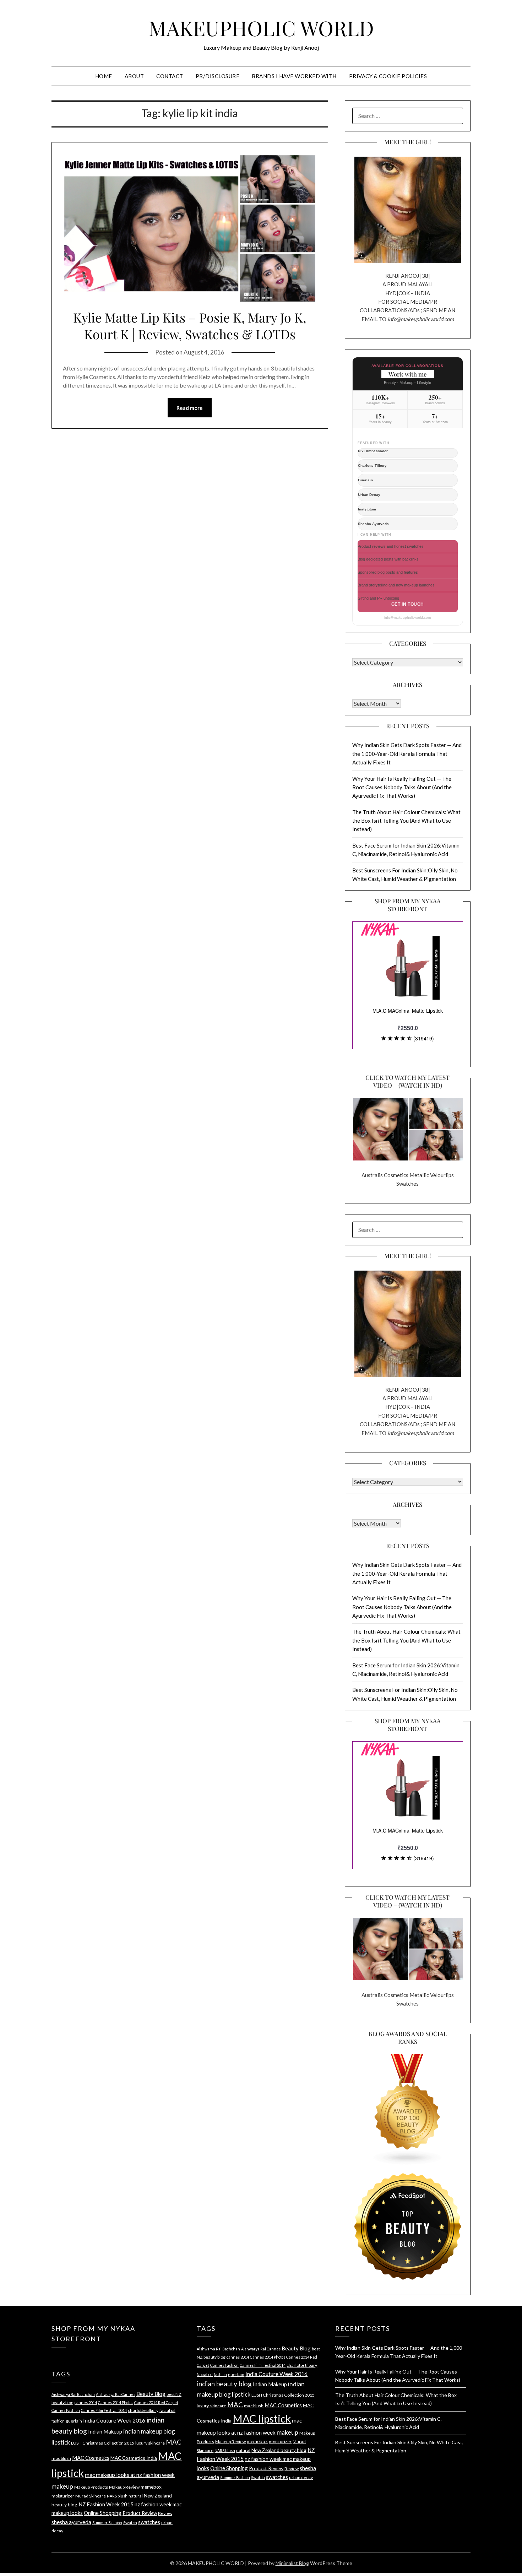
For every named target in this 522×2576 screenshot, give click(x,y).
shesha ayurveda (71, 2522)
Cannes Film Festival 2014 (104, 2410)
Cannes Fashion (66, 2410)
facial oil (167, 2410)
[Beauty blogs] (408, 2103)
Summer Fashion (107, 2523)
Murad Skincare (91, 2496)
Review (165, 2513)
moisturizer (63, 2496)
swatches (149, 2522)
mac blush (61, 2458)
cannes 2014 (86, 2402)
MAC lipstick (262, 2418)
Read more (190, 408)
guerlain (74, 2421)
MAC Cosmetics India (134, 2458)
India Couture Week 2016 (114, 2420)
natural (136, 2496)
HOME (104, 76)
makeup (62, 2486)
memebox (151, 2487)
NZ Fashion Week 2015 (106, 2504)
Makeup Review (124, 2487)
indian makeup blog (149, 2431)
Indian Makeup (105, 2431)
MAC (174, 2442)
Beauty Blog (151, 2394)
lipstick (61, 2442)
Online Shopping (103, 2513)
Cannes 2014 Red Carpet (156, 2402)
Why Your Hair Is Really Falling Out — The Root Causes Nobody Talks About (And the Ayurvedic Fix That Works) (402, 787)
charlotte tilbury (143, 2410)
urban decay (301, 2477)
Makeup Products (91, 2487)
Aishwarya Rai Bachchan (73, 2394)
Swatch (130, 2523)
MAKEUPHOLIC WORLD (261, 28)
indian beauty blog (224, 2384)
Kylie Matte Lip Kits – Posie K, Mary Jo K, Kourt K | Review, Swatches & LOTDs (190, 326)
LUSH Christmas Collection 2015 (103, 2443)
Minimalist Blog (292, 2563)
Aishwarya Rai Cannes (116, 2394)
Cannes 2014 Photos (116, 2402)
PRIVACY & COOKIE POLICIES (388, 76)
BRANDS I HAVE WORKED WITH (294, 76)
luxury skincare (150, 2443)
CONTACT (170, 76)
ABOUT (134, 76)
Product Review (140, 2513)
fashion (58, 2421)
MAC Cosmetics (91, 2458)
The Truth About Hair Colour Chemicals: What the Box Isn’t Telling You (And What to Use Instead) (406, 821)
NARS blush (117, 2496)
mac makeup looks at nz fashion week (130, 2475)
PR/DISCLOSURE (218, 76)
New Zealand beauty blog (279, 2450)
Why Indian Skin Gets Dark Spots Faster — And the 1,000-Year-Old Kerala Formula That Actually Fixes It (407, 754)
